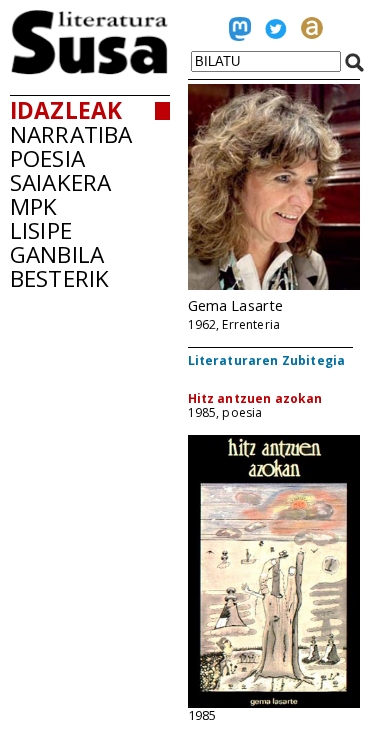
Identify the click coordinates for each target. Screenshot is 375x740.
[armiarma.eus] (312, 33)
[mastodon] (240, 33)
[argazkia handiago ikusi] (274, 285)
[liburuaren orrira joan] (274, 703)
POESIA (47, 158)
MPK (33, 206)
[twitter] (276, 33)
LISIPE (41, 230)
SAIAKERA (60, 182)
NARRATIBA (71, 134)
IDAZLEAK (66, 110)
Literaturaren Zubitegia (267, 360)
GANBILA (57, 254)
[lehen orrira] (90, 69)
